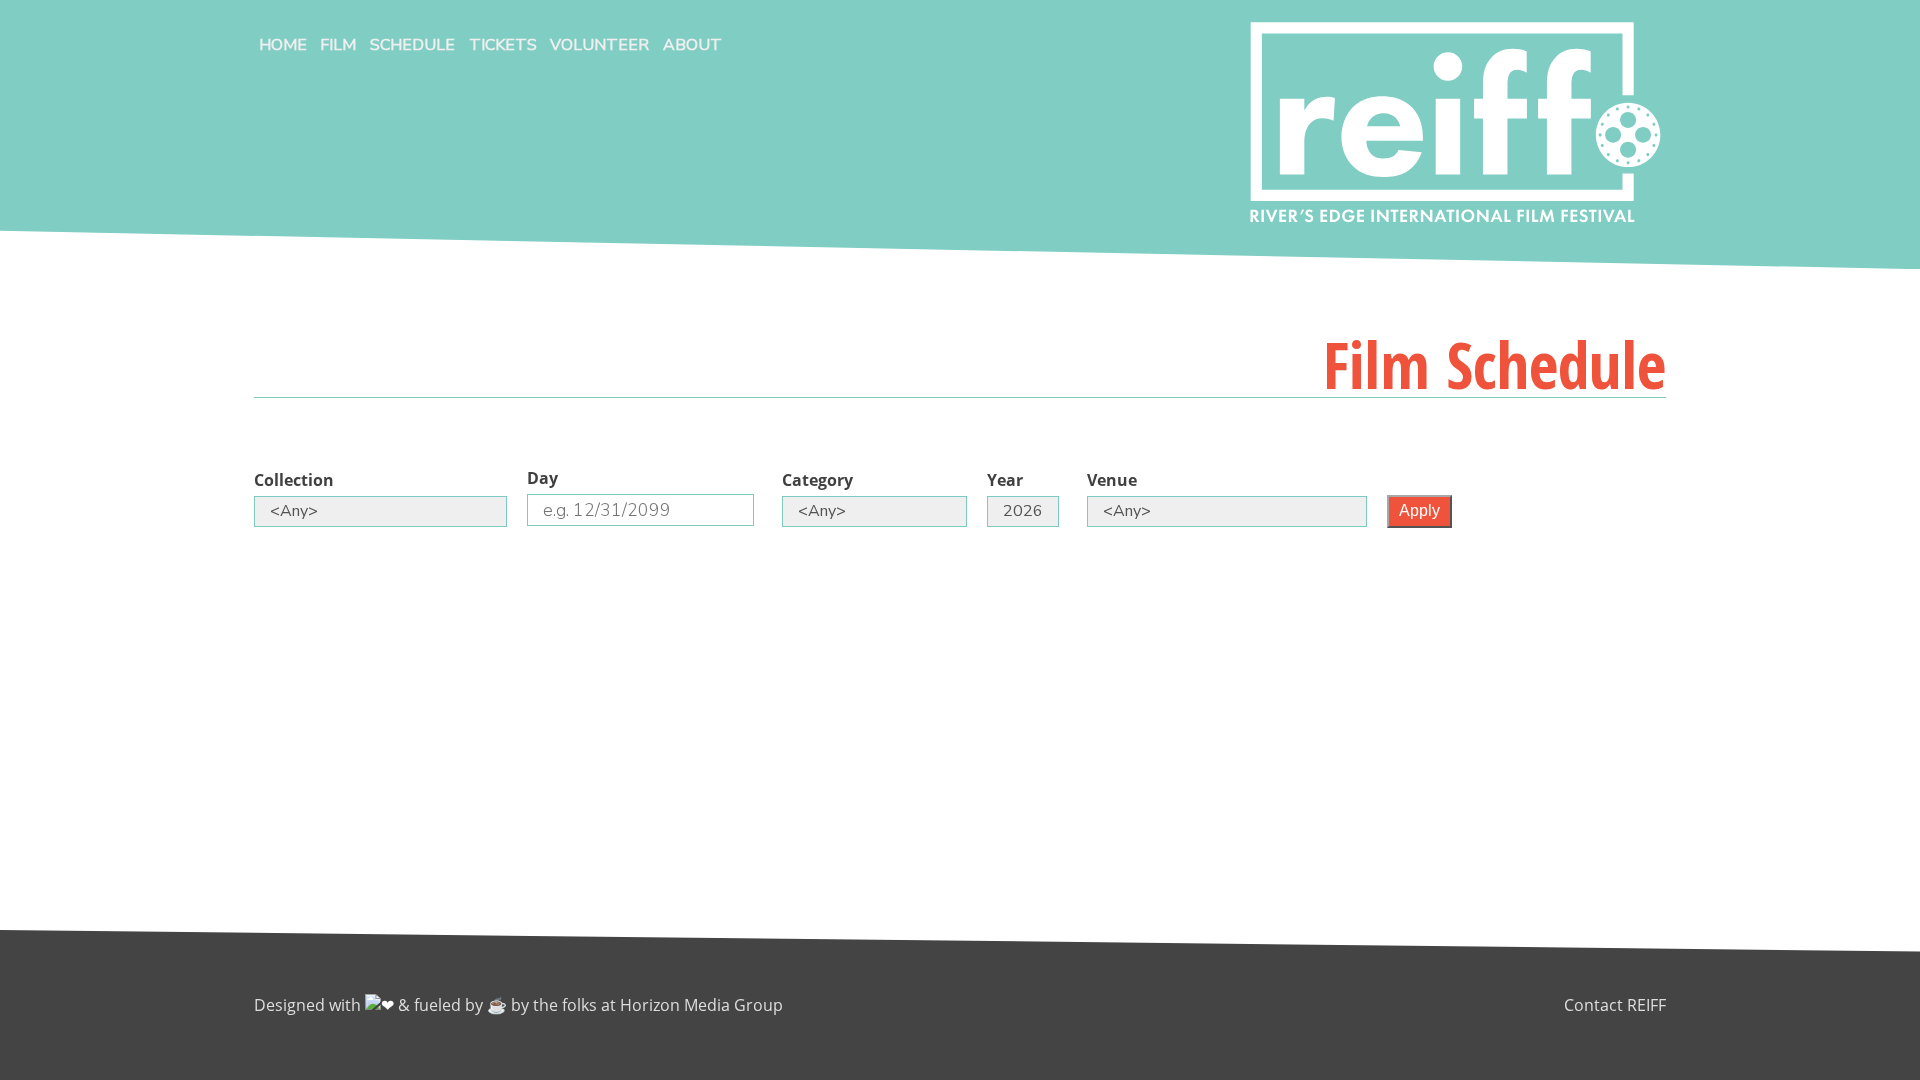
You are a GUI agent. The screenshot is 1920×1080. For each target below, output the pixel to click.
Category (817, 480)
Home (283, 45)
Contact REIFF (1615, 1005)
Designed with (309, 1005)
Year (1005, 480)
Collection (294, 480)
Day (542, 478)
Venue (1112, 480)
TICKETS (503, 45)
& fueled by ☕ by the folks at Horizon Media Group (590, 1005)
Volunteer (599, 45)
